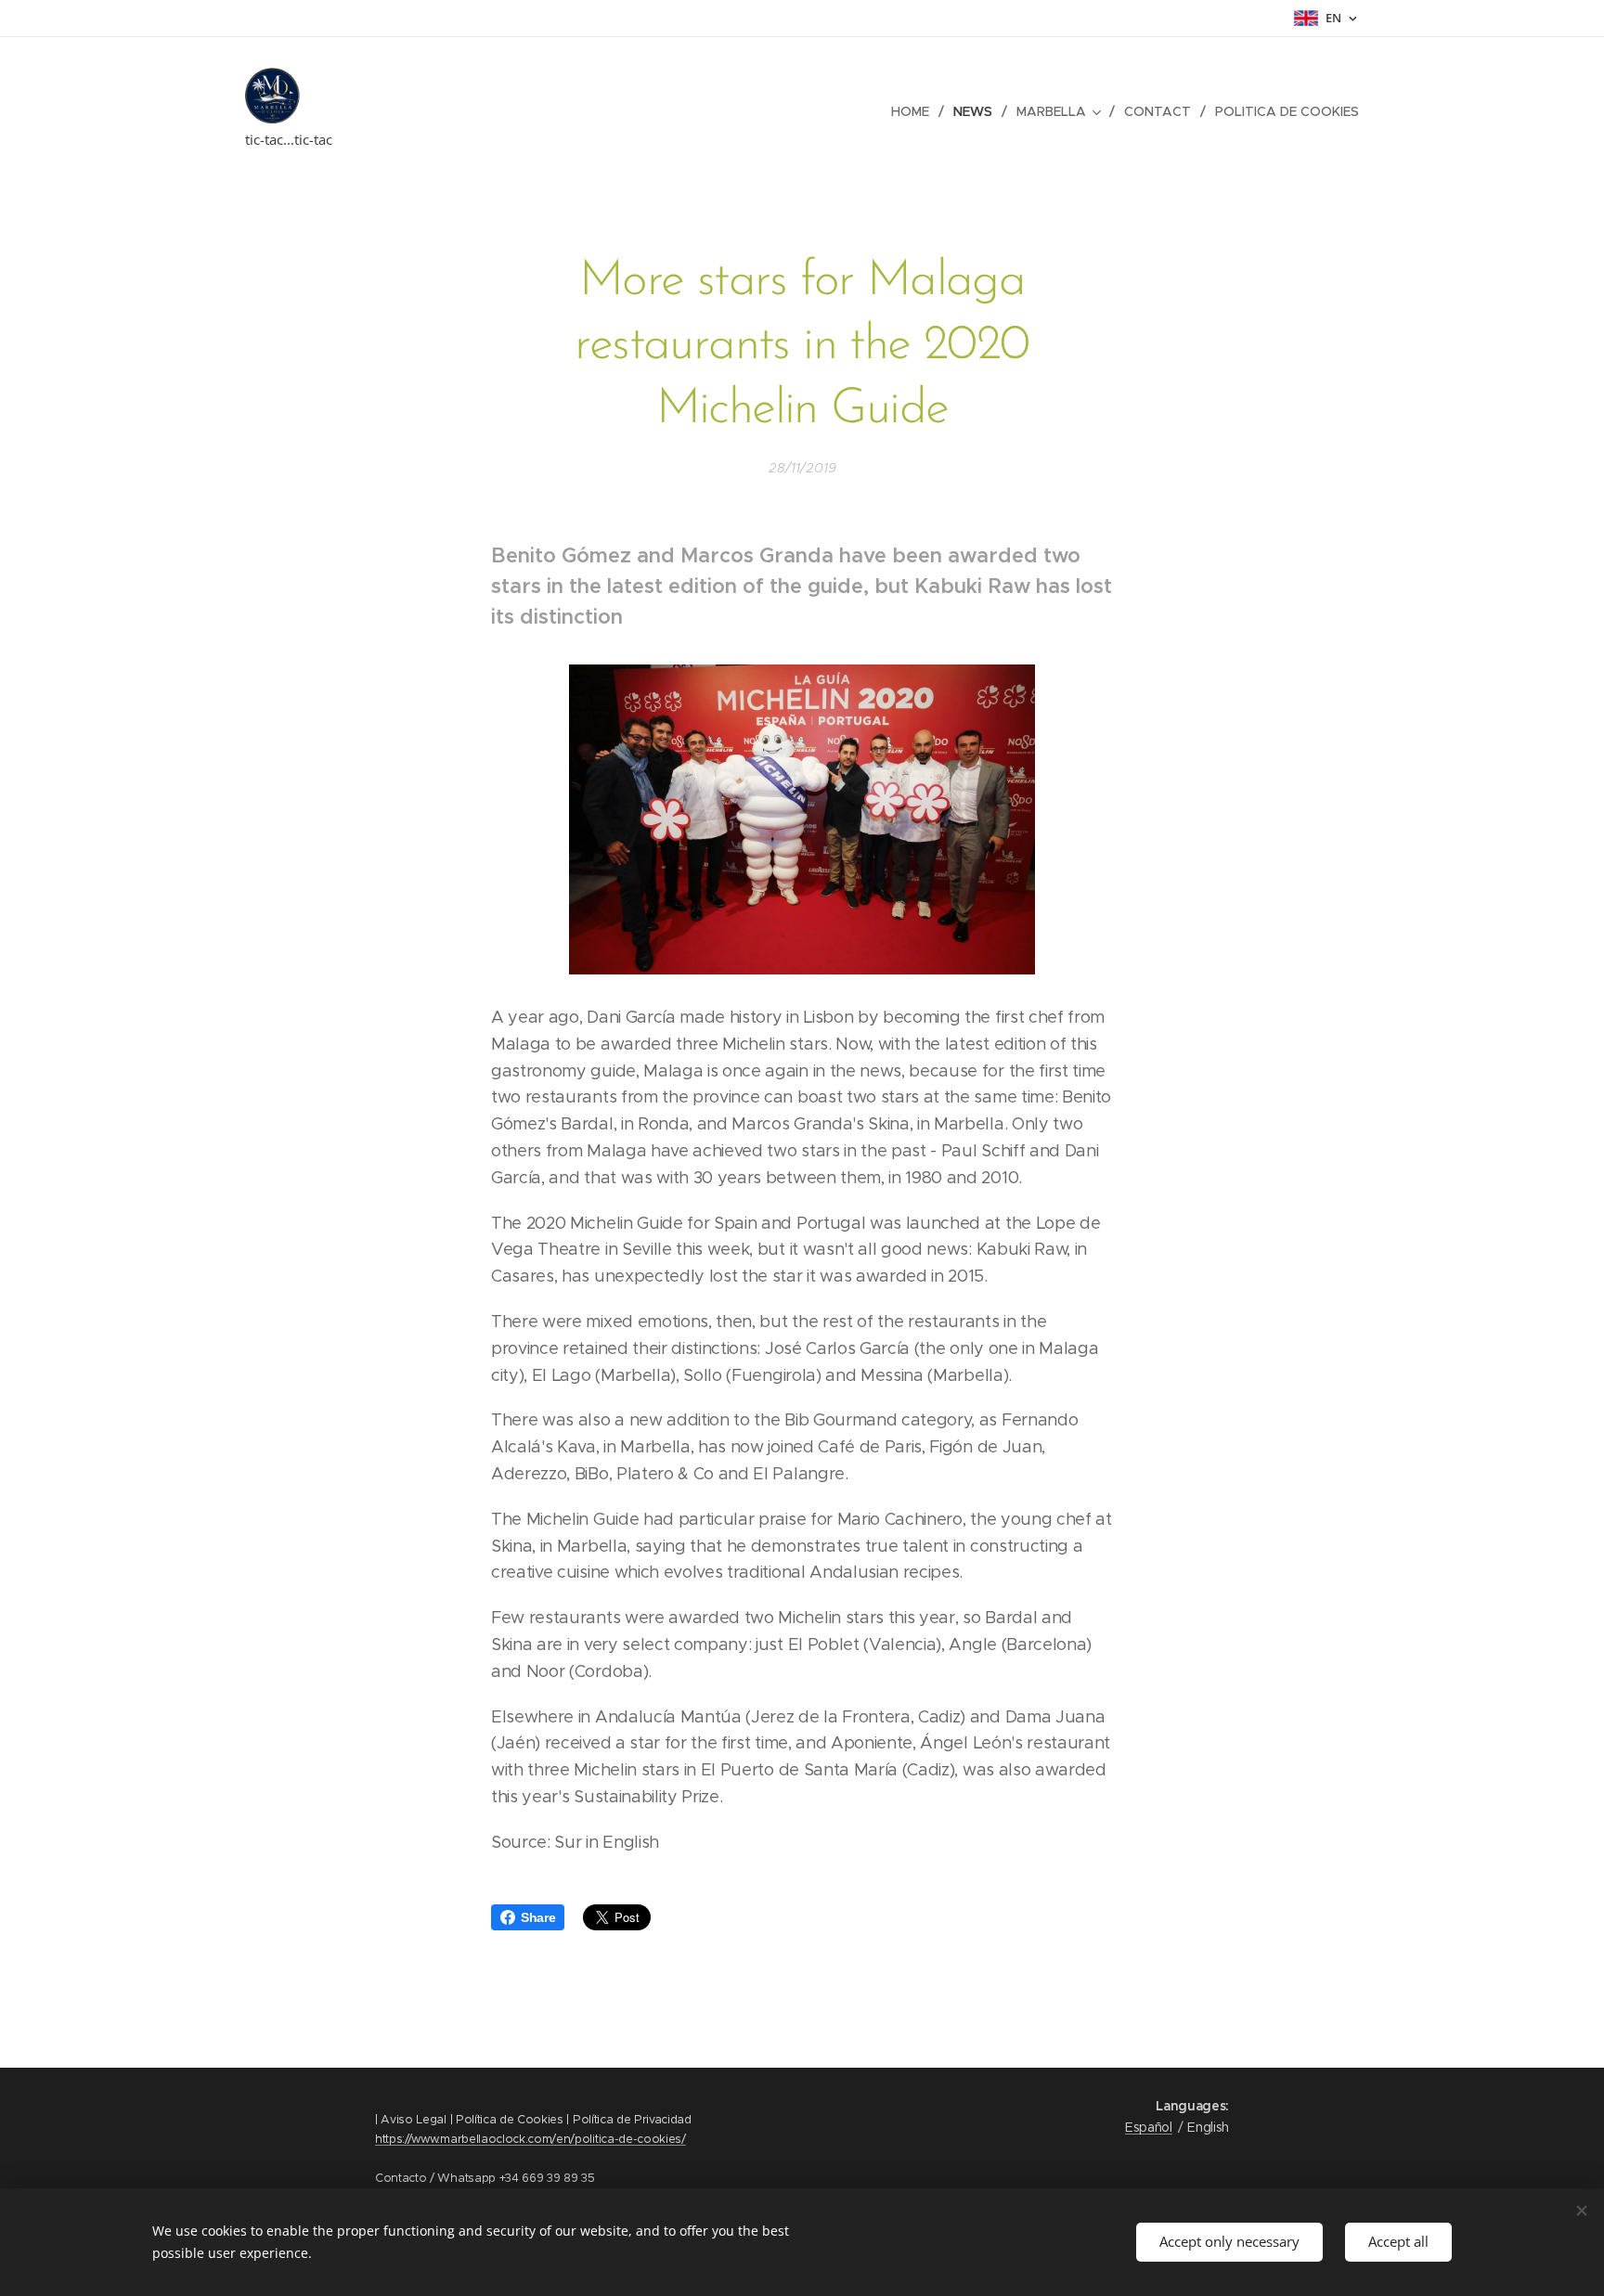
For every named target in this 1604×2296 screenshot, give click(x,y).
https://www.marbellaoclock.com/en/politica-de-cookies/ (530, 2139)
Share (538, 1917)
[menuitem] (915, 111)
